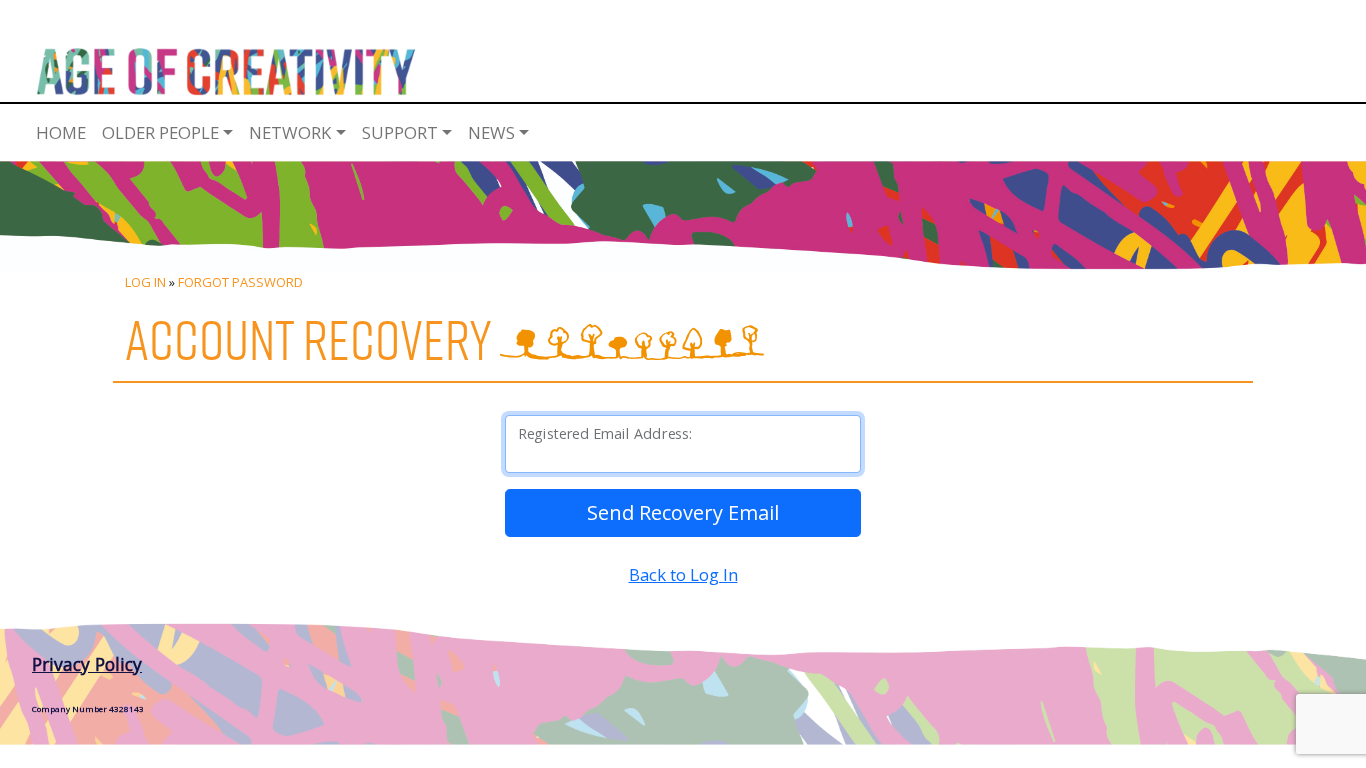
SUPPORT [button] (400, 132)
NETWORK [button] (290, 132)
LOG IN (145, 282)
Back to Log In (683, 574)
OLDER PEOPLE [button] (160, 132)
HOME (61, 132)
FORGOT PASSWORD (240, 282)
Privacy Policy (87, 664)
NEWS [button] (491, 132)
